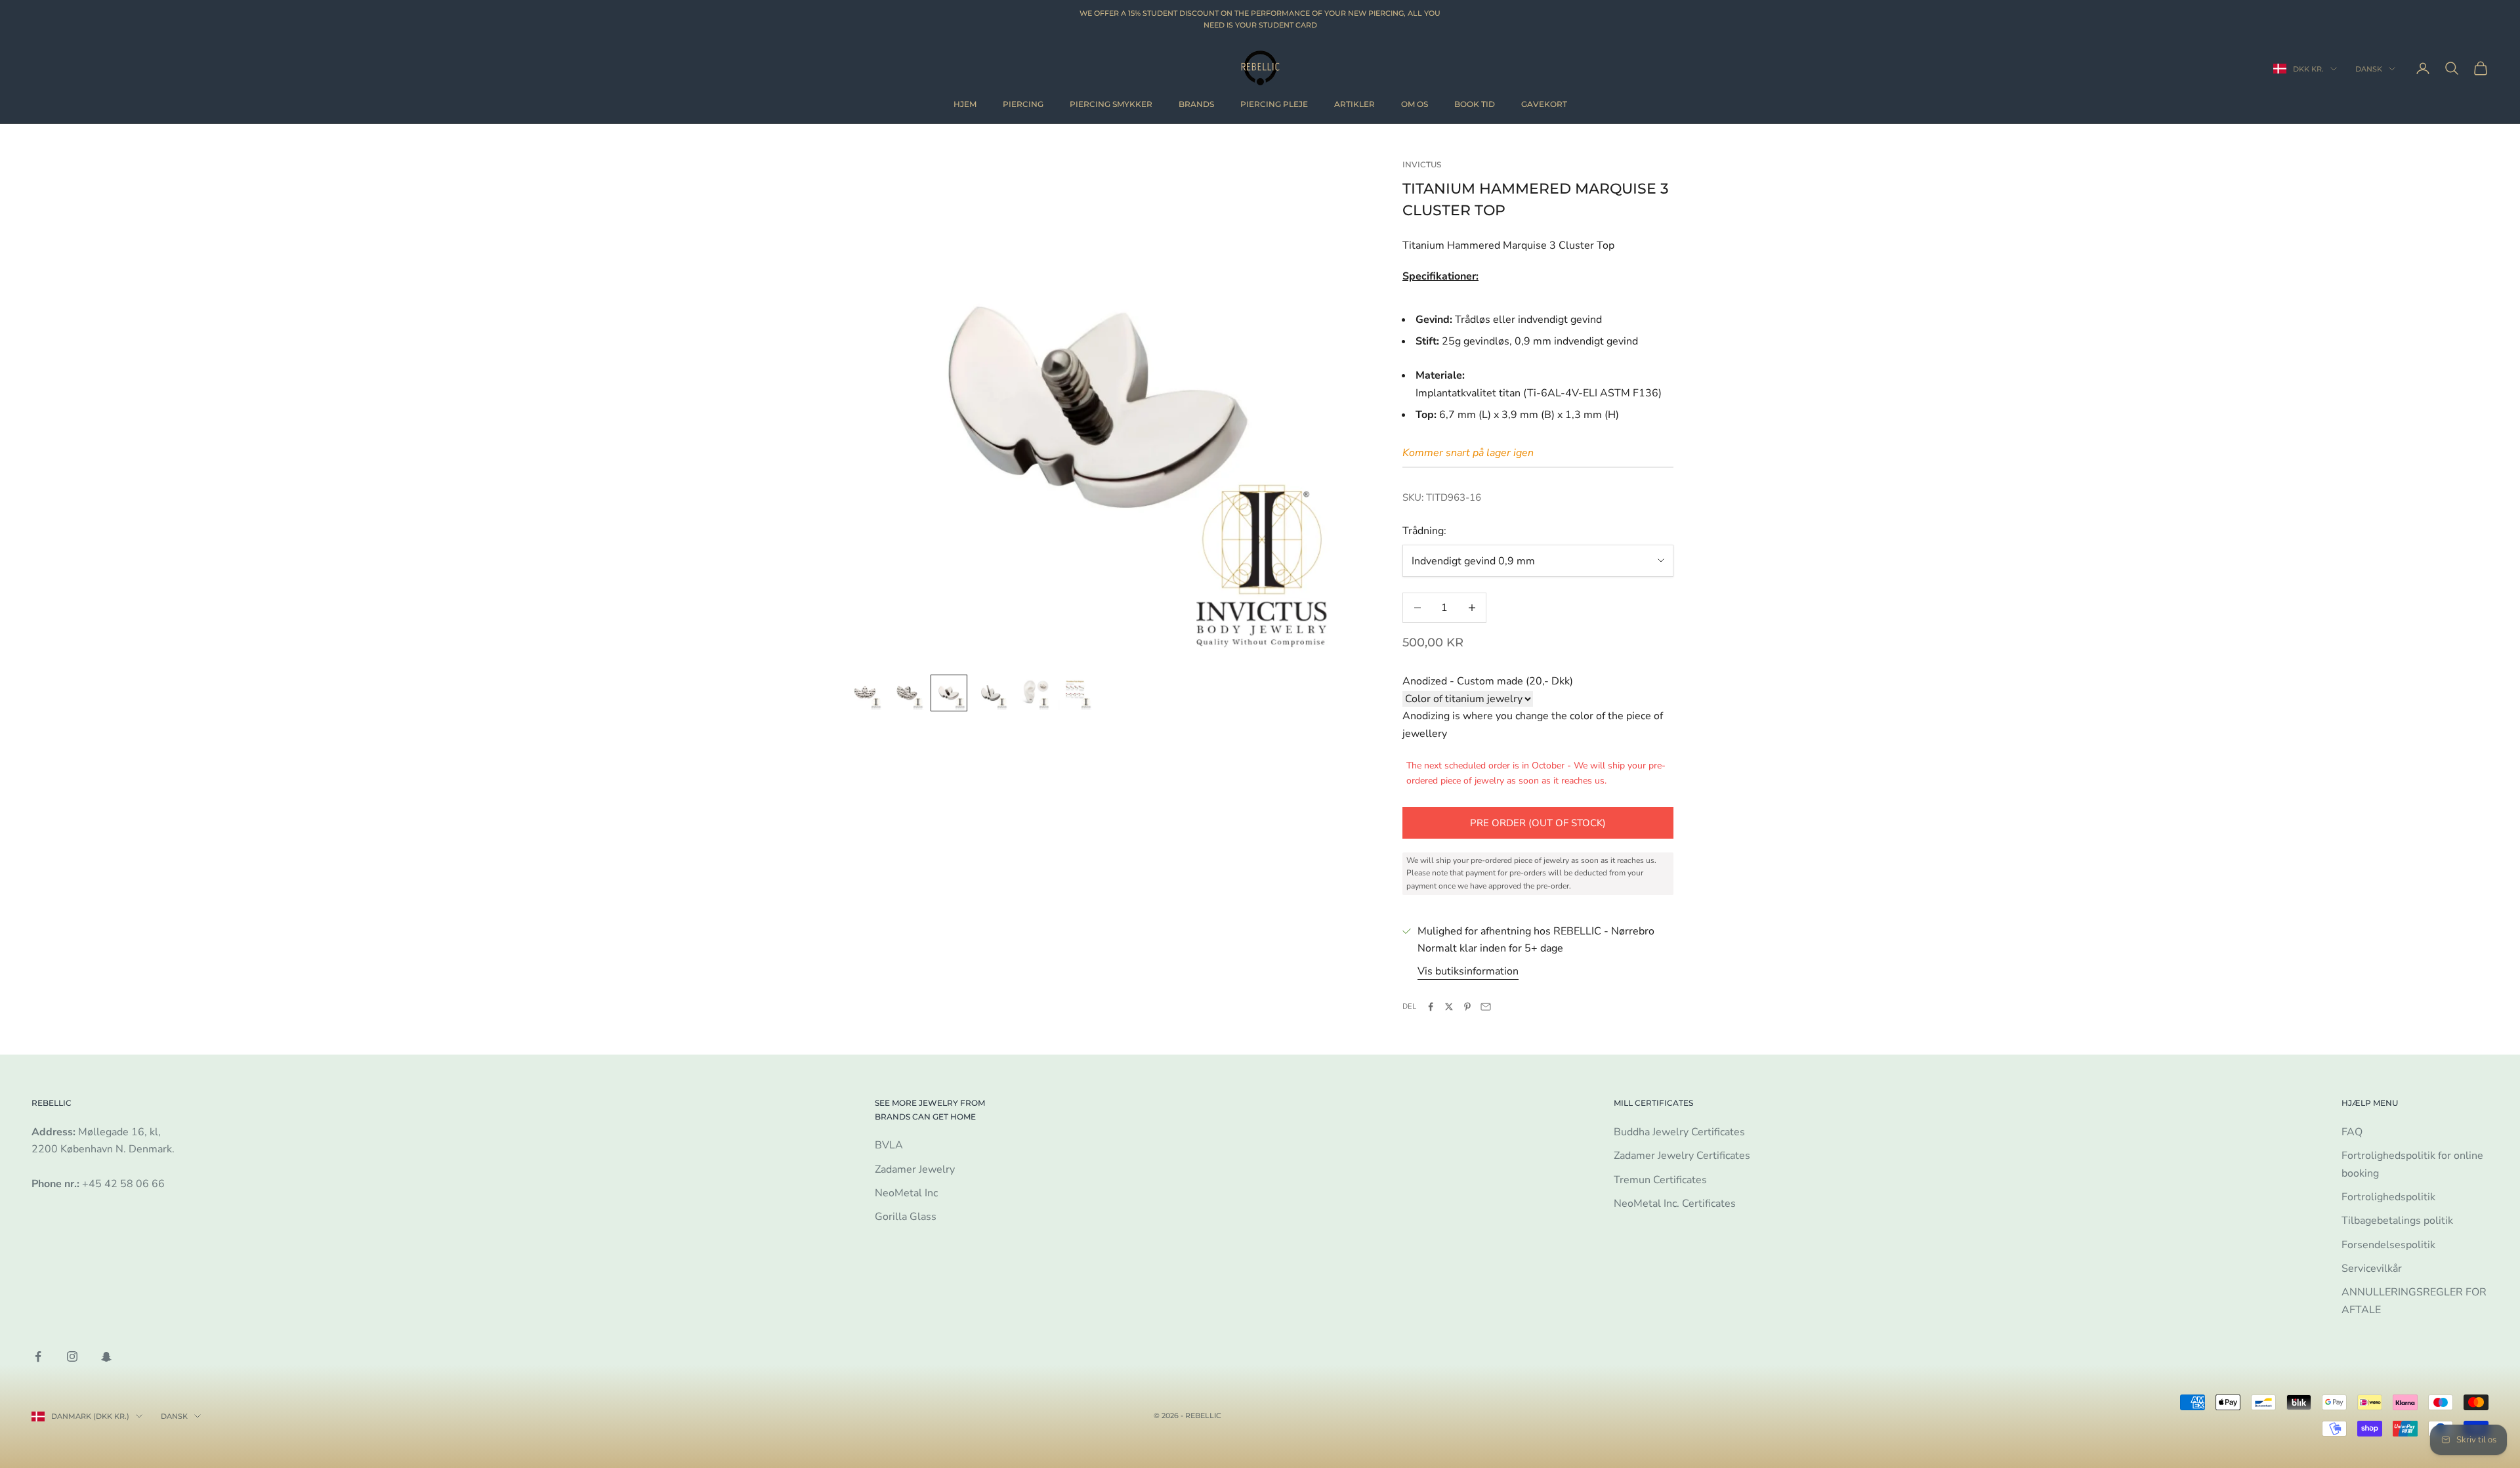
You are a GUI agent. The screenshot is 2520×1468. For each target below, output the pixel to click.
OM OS (1415, 104)
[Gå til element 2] (907, 693)
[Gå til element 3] (949, 693)
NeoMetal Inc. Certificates (1675, 1204)
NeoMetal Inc (906, 1193)
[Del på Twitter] (1449, 1007)
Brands (1196, 104)
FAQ (2352, 1132)
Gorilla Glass (906, 1217)
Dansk (2369, 69)
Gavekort (1544, 104)
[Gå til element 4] (991, 693)
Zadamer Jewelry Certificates (1682, 1156)
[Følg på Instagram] (72, 1356)
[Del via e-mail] (1486, 1007)
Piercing (1023, 104)
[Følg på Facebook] (38, 1356)
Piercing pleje (1274, 104)
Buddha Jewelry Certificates (1679, 1132)
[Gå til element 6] (1075, 693)
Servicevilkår (2372, 1269)
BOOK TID (1475, 104)
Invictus (1422, 164)
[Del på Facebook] (1431, 1007)
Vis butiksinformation (1468, 971)
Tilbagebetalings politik (2397, 1221)
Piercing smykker (1111, 104)
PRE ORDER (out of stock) (1538, 823)
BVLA (889, 1145)
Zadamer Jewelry (915, 1169)
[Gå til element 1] (865, 693)
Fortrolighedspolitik (2388, 1197)
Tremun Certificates (1660, 1180)
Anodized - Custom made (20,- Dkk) (1488, 681)
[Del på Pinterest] (1467, 1007)
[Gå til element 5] (1033, 693)
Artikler (1354, 104)
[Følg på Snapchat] (106, 1356)
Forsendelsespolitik (2388, 1245)
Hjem (965, 104)
